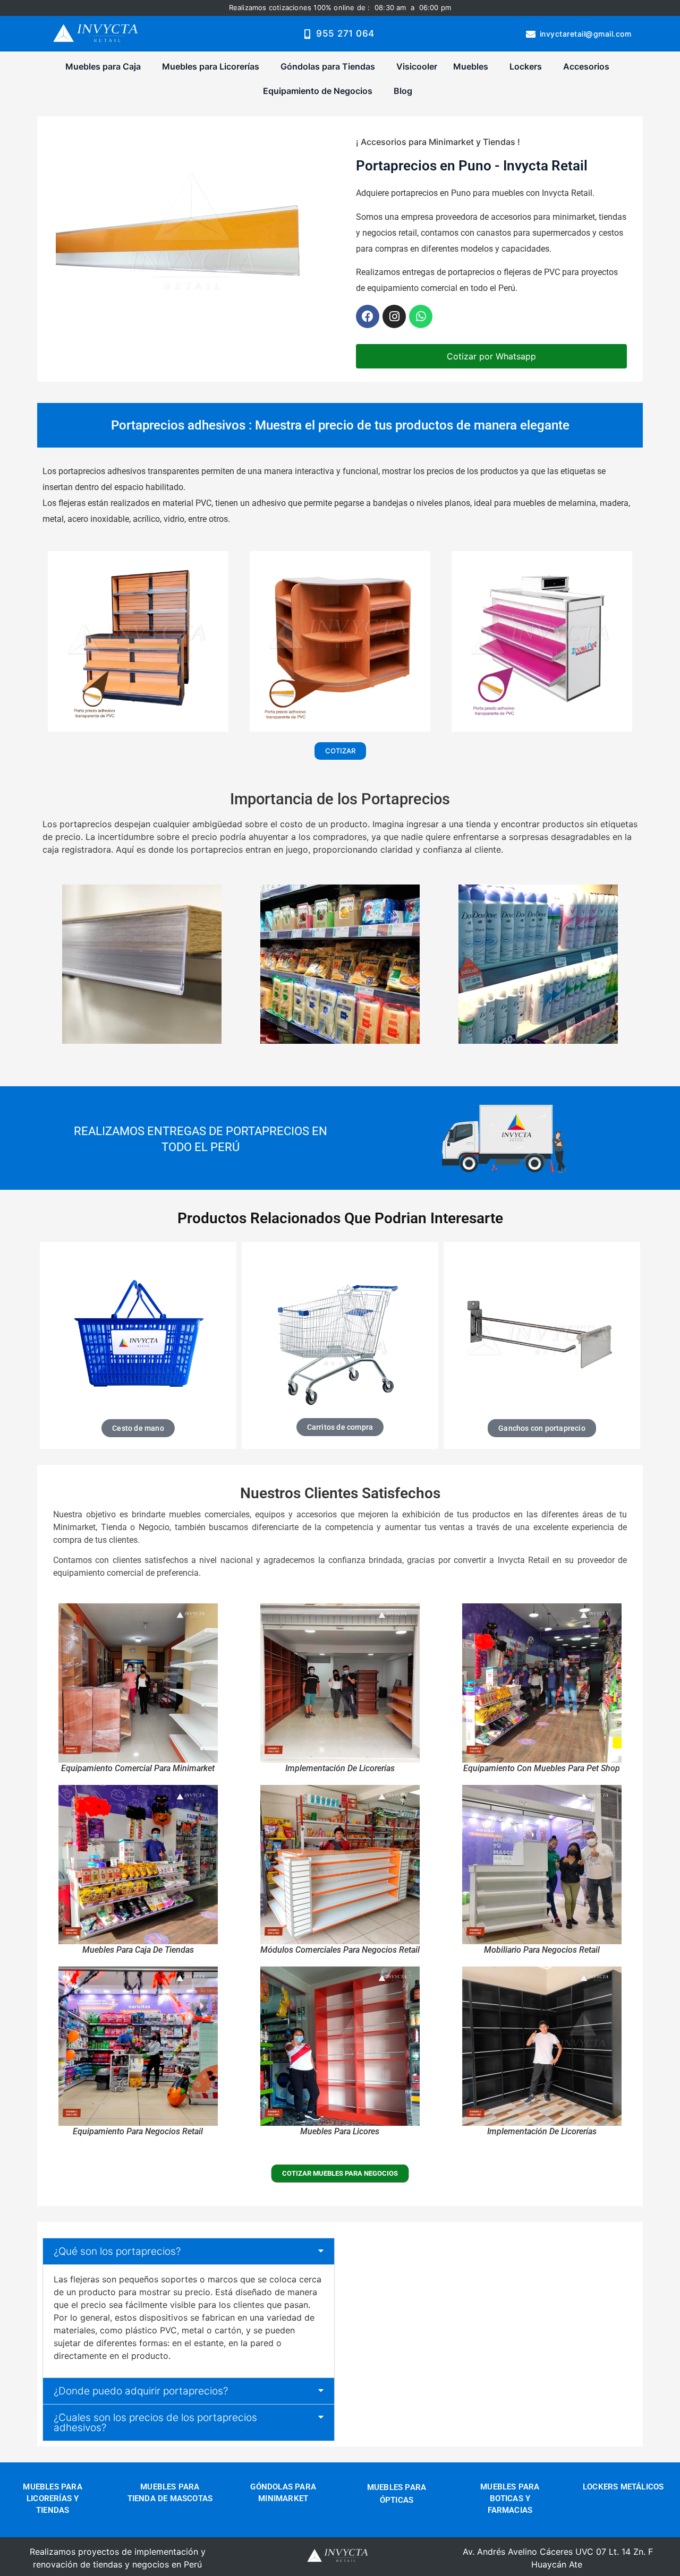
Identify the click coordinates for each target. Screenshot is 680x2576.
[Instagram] (394, 316)
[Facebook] (368, 316)
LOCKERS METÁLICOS (623, 2487)
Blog (403, 91)
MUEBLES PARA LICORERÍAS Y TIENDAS (52, 2498)
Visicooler (417, 66)
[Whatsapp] (421, 316)
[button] (106, 66)
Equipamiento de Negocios (318, 91)
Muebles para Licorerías (211, 66)
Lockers (526, 66)
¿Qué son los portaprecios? (117, 2251)
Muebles (471, 66)
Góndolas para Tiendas (328, 66)
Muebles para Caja (103, 66)
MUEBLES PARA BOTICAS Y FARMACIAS (510, 2498)
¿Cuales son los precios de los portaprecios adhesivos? (155, 2423)
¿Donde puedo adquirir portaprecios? (141, 2391)
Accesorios (586, 66)
